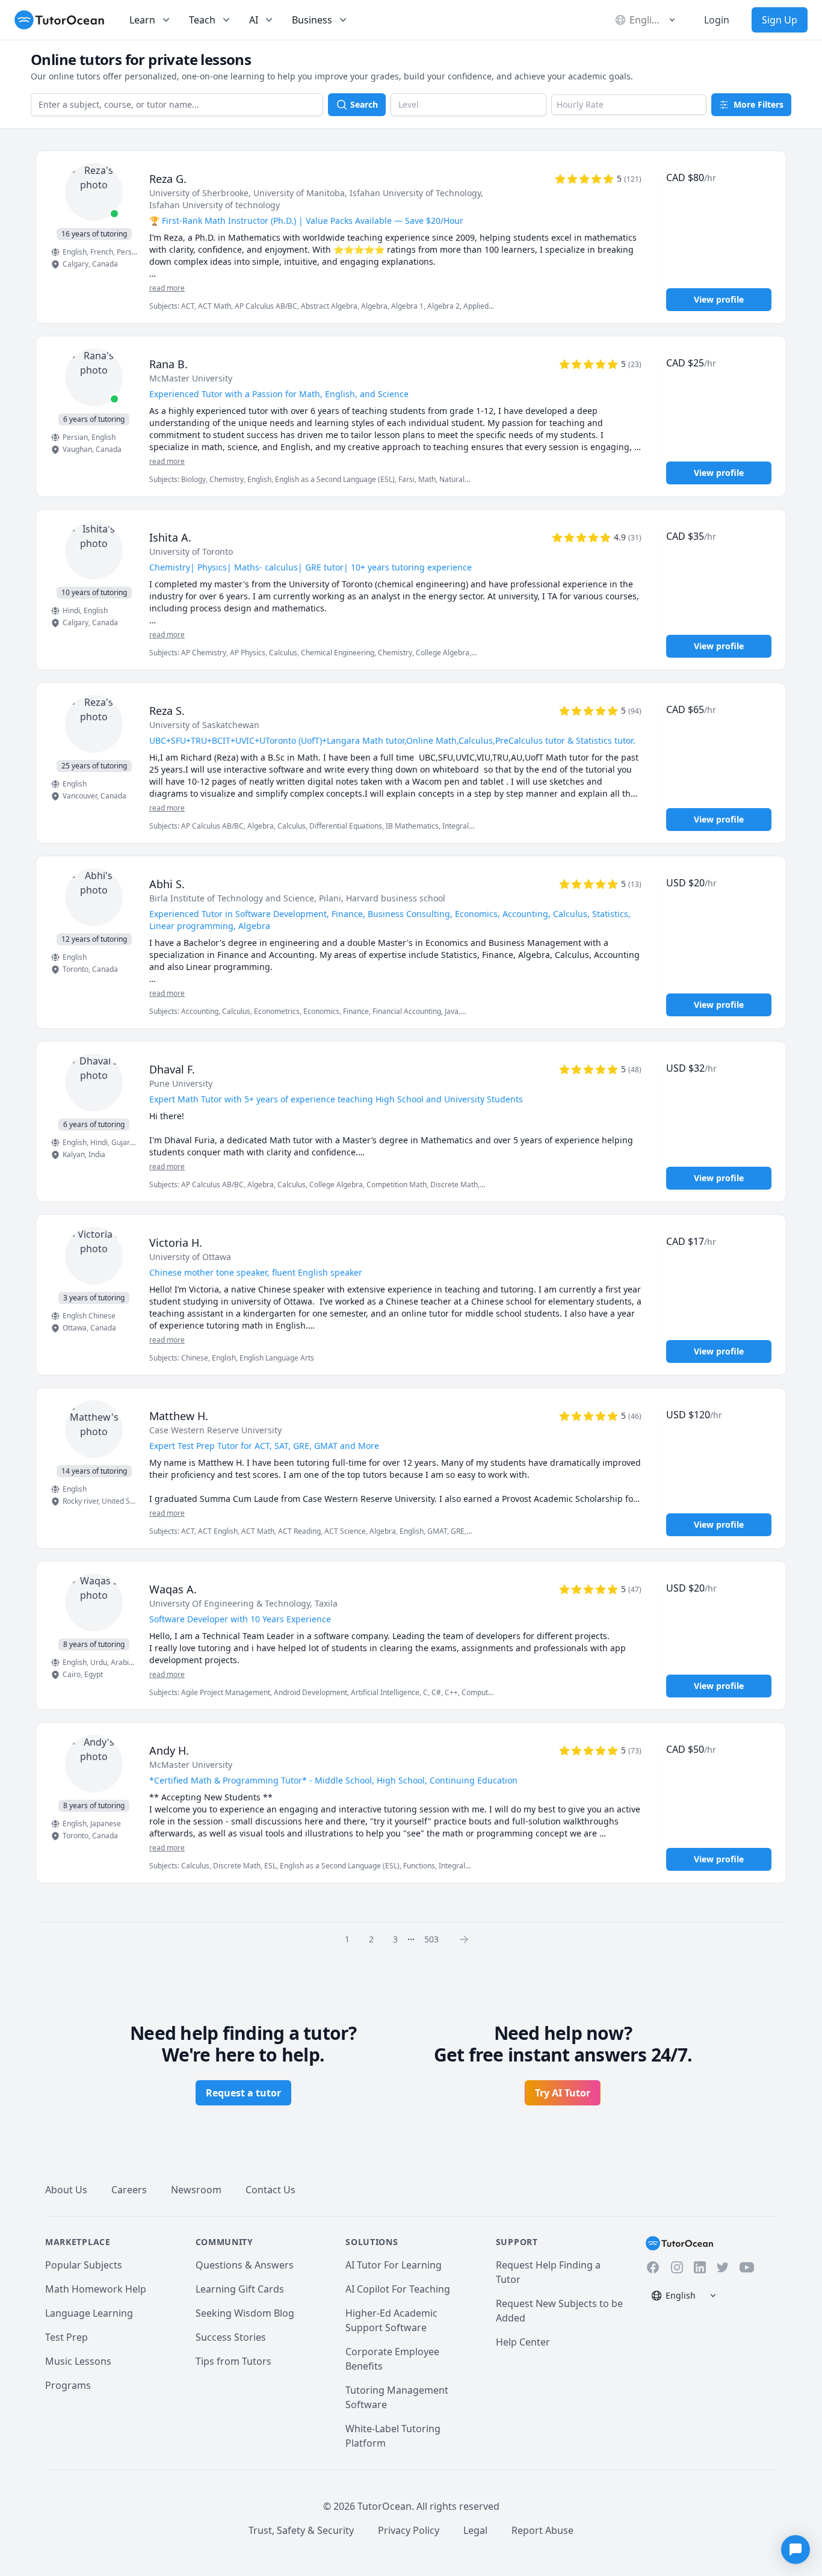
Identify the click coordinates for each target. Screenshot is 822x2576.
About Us (66, 2190)
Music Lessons (78, 2361)
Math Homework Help (96, 2289)
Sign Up (780, 20)
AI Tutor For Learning (394, 2265)
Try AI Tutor (563, 2093)
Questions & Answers (245, 2265)
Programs (68, 2385)
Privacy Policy (409, 2530)
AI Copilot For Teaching (398, 2289)
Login (717, 20)
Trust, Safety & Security (301, 2530)
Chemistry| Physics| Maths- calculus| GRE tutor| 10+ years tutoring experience (311, 567)
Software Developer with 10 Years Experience (240, 1619)
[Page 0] (468, 1939)
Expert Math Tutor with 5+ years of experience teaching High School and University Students (336, 1099)
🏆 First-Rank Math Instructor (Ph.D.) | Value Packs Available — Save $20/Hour (306, 221)
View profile (719, 299)
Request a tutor (243, 2093)
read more (167, 288)
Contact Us (270, 2190)
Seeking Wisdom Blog (245, 2313)
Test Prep (66, 2337)
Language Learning (89, 2313)
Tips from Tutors (233, 2361)
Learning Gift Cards (240, 2289)
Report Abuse (542, 2530)
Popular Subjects (84, 2265)
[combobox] (177, 105)
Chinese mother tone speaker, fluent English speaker (256, 1272)
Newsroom (196, 2190)
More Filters (759, 104)
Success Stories (231, 2337)
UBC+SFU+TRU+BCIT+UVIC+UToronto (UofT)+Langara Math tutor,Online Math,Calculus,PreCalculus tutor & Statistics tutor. (392, 740)
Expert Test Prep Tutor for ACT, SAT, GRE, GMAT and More (264, 1446)
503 (431, 1939)
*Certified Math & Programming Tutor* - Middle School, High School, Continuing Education (333, 1780)
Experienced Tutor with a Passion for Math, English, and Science (279, 394)
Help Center (523, 2342)
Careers (129, 2190)
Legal (475, 2530)
